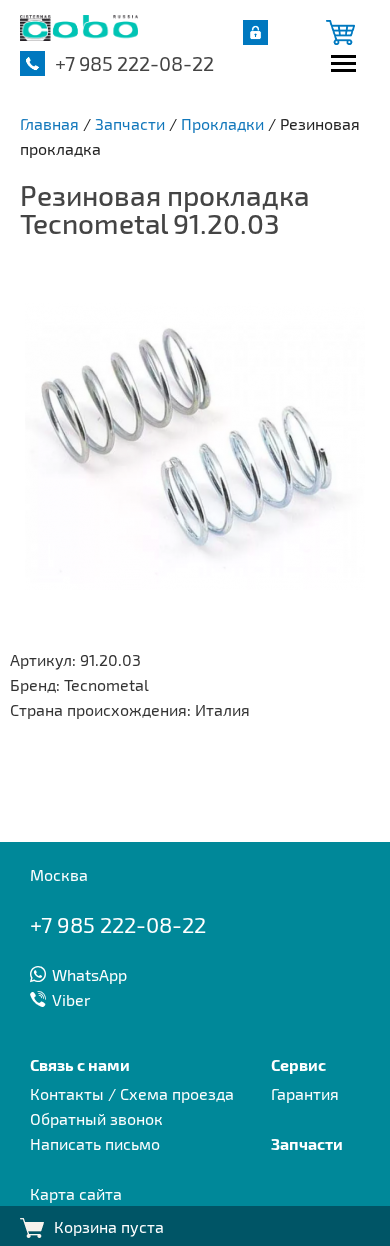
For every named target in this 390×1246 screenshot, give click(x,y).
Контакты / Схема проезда (132, 1093)
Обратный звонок (96, 1118)
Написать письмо (95, 1143)
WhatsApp (89, 974)
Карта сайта (76, 1193)
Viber (71, 999)
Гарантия (305, 1093)
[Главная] (79, 34)
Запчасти (307, 1143)
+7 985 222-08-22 (134, 63)
